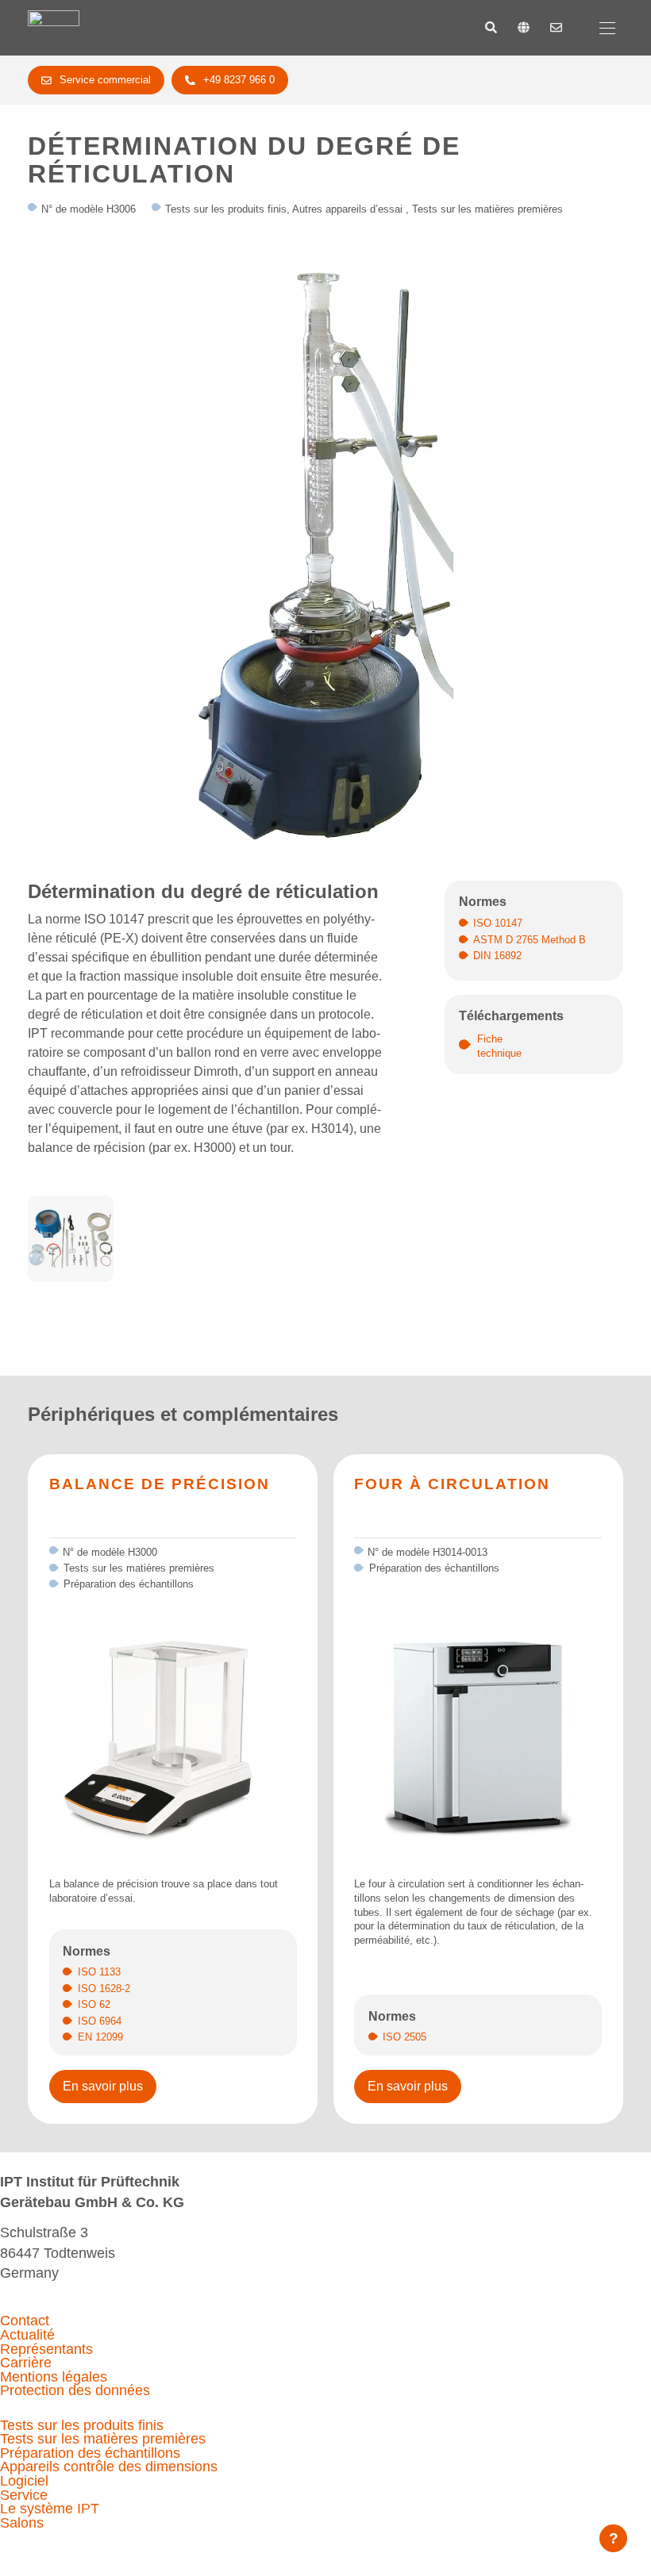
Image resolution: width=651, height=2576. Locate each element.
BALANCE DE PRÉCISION (160, 1484)
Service (24, 2495)
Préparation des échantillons (90, 2453)
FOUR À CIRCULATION (452, 1484)
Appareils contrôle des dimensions (109, 2467)
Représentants (46, 2349)
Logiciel (24, 2481)
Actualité (27, 2335)
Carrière (26, 2363)
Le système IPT (50, 2509)
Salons (22, 2523)
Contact (25, 2321)
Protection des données (75, 2390)
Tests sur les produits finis (82, 2425)
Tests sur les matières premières (103, 2439)
